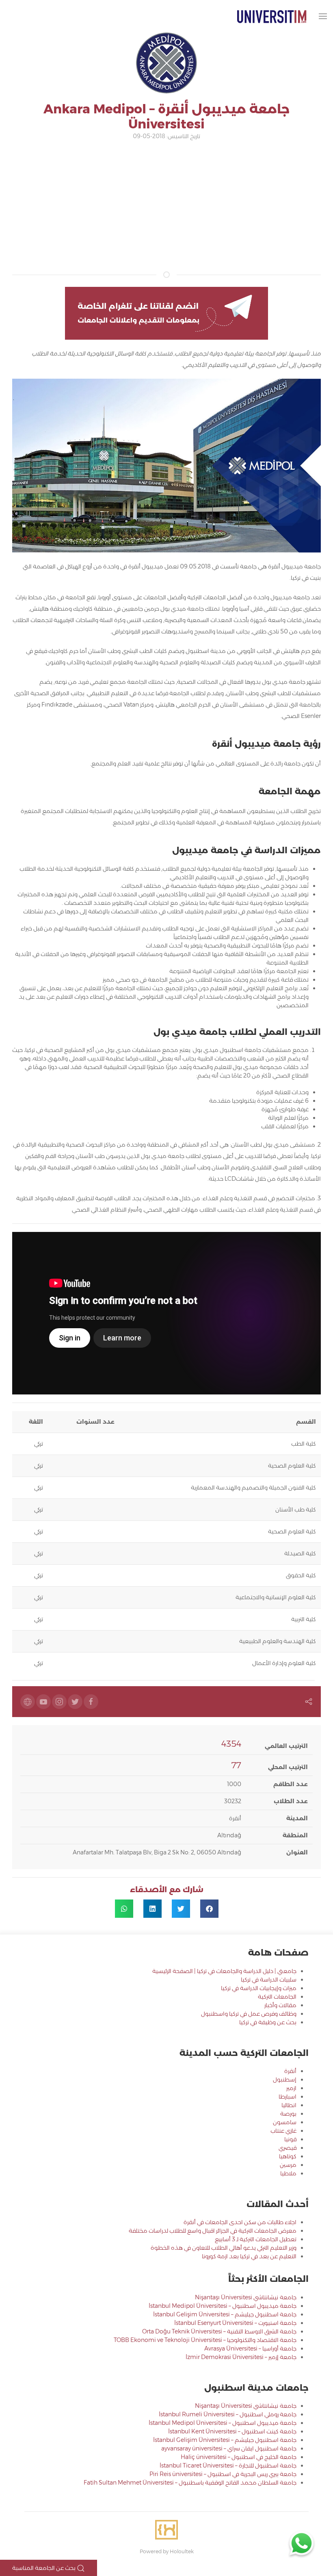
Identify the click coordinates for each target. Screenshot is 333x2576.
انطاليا (289, 2105)
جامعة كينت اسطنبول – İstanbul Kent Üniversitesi (232, 2431)
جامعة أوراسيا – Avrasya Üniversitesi (250, 2348)
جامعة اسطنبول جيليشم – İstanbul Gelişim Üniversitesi (225, 2314)
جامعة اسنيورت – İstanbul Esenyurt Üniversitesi (235, 2323)
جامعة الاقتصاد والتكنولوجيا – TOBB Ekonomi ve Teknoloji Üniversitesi (205, 2340)
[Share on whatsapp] (124, 1909)
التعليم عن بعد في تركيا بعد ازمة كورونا (249, 2256)
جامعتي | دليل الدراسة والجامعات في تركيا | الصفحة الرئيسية (224, 1971)
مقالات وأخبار (280, 2005)
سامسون (285, 2122)
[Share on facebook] (209, 1909)
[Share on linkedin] (152, 1909)
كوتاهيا (288, 2156)
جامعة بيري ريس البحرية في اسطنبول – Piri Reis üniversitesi (223, 2474)
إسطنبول (285, 2079)
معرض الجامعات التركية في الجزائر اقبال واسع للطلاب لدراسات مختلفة (213, 2231)
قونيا (290, 2139)
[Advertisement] (166, 206)
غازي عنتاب (283, 2131)
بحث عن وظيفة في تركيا (268, 2022)
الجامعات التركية (277, 1997)
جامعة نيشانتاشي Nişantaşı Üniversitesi (246, 2297)
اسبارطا (288, 2097)
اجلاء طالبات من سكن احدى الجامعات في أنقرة (240, 2222)
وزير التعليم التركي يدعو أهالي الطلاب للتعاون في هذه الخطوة (224, 2248)
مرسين (288, 2165)
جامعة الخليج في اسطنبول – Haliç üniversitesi (239, 2457)
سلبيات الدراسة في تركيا (269, 1980)
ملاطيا (288, 2173)
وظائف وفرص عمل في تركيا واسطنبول (249, 2014)
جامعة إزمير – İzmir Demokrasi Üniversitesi (241, 2357)
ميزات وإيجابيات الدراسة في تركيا (259, 1988)
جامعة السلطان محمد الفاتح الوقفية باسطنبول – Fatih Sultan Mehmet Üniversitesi (190, 2483)
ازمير (291, 2088)
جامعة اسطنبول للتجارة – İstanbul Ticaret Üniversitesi (228, 2465)
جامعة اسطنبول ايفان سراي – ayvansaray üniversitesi (229, 2448)
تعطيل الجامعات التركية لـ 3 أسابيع (256, 2239)
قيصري (288, 2148)
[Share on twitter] (181, 1909)
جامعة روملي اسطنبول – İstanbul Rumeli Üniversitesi (228, 2414)
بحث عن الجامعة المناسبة (44, 2568)
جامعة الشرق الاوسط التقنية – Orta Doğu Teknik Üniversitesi (219, 2331)
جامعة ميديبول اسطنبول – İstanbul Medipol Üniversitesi (223, 2306)
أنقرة (290, 2071)
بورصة (288, 2114)
